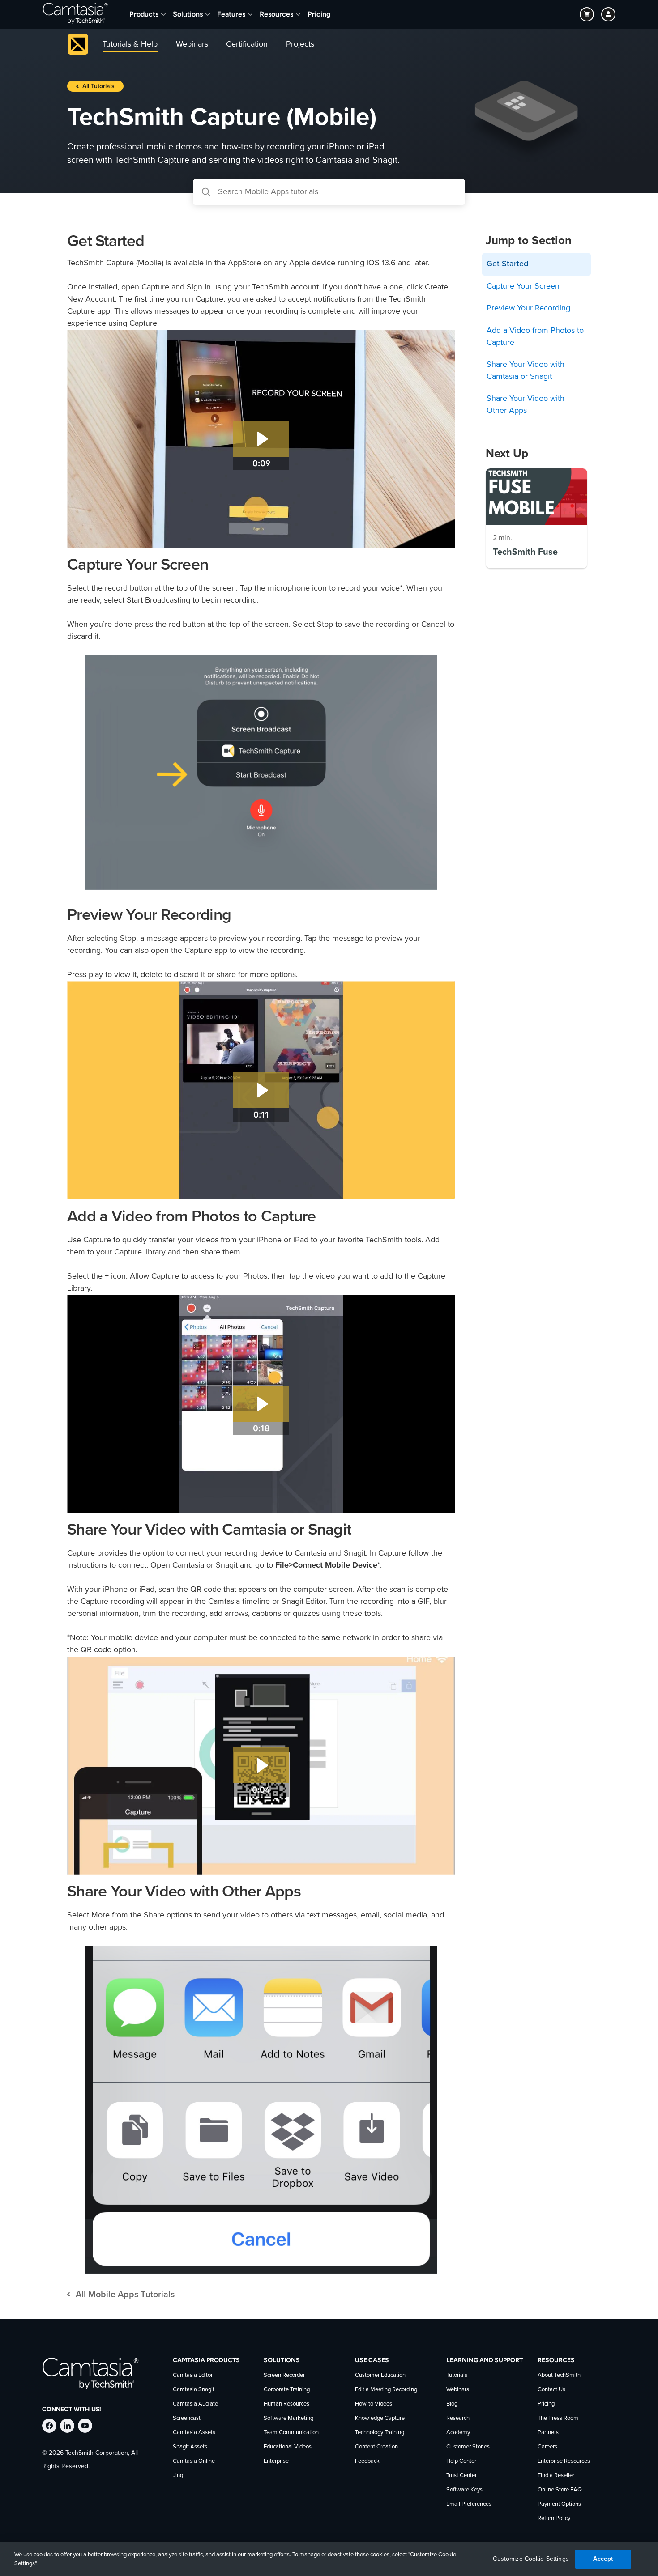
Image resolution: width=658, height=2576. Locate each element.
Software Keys (464, 2490)
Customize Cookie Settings (531, 2559)
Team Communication (291, 2433)
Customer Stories (468, 2447)
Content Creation (376, 2447)
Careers (547, 2447)
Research (458, 2418)
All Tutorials (98, 86)
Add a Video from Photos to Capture (535, 337)
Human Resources (286, 2404)
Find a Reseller (556, 2476)
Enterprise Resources (564, 2461)
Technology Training (380, 2433)
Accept (603, 2559)
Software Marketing (288, 2418)
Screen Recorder (284, 2375)
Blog (452, 2404)
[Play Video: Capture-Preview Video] (261, 1090)
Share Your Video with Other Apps (526, 405)
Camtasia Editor (193, 2375)
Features (231, 14)
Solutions (188, 14)
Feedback (367, 2461)
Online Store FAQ (560, 2490)
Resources (276, 14)
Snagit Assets (190, 2447)
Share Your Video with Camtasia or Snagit (526, 371)
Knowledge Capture (380, 2418)
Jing (178, 2476)
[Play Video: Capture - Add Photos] (261, 1404)
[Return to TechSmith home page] (75, 14)
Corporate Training (287, 2390)
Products (144, 14)
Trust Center (461, 2476)
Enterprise (276, 2461)
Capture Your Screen (523, 286)
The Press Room (558, 2418)
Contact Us (551, 2390)
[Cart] (587, 14)
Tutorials (457, 2375)
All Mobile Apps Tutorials (125, 2295)
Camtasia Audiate (195, 2404)
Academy (458, 2433)
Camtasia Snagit (194, 2390)
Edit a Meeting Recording (386, 2390)
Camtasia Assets (194, 2433)
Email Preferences (469, 2504)
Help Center (461, 2461)
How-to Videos (374, 2404)
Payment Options (559, 2504)
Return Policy (554, 2519)
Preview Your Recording (528, 308)
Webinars (458, 2390)
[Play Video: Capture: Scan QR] (261, 1765)
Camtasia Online (194, 2461)
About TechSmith (559, 2375)
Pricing (319, 14)
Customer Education (380, 2375)
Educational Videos (288, 2447)
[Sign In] (608, 14)
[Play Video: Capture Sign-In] (261, 439)
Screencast (187, 2418)
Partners (548, 2433)
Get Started (507, 264)
